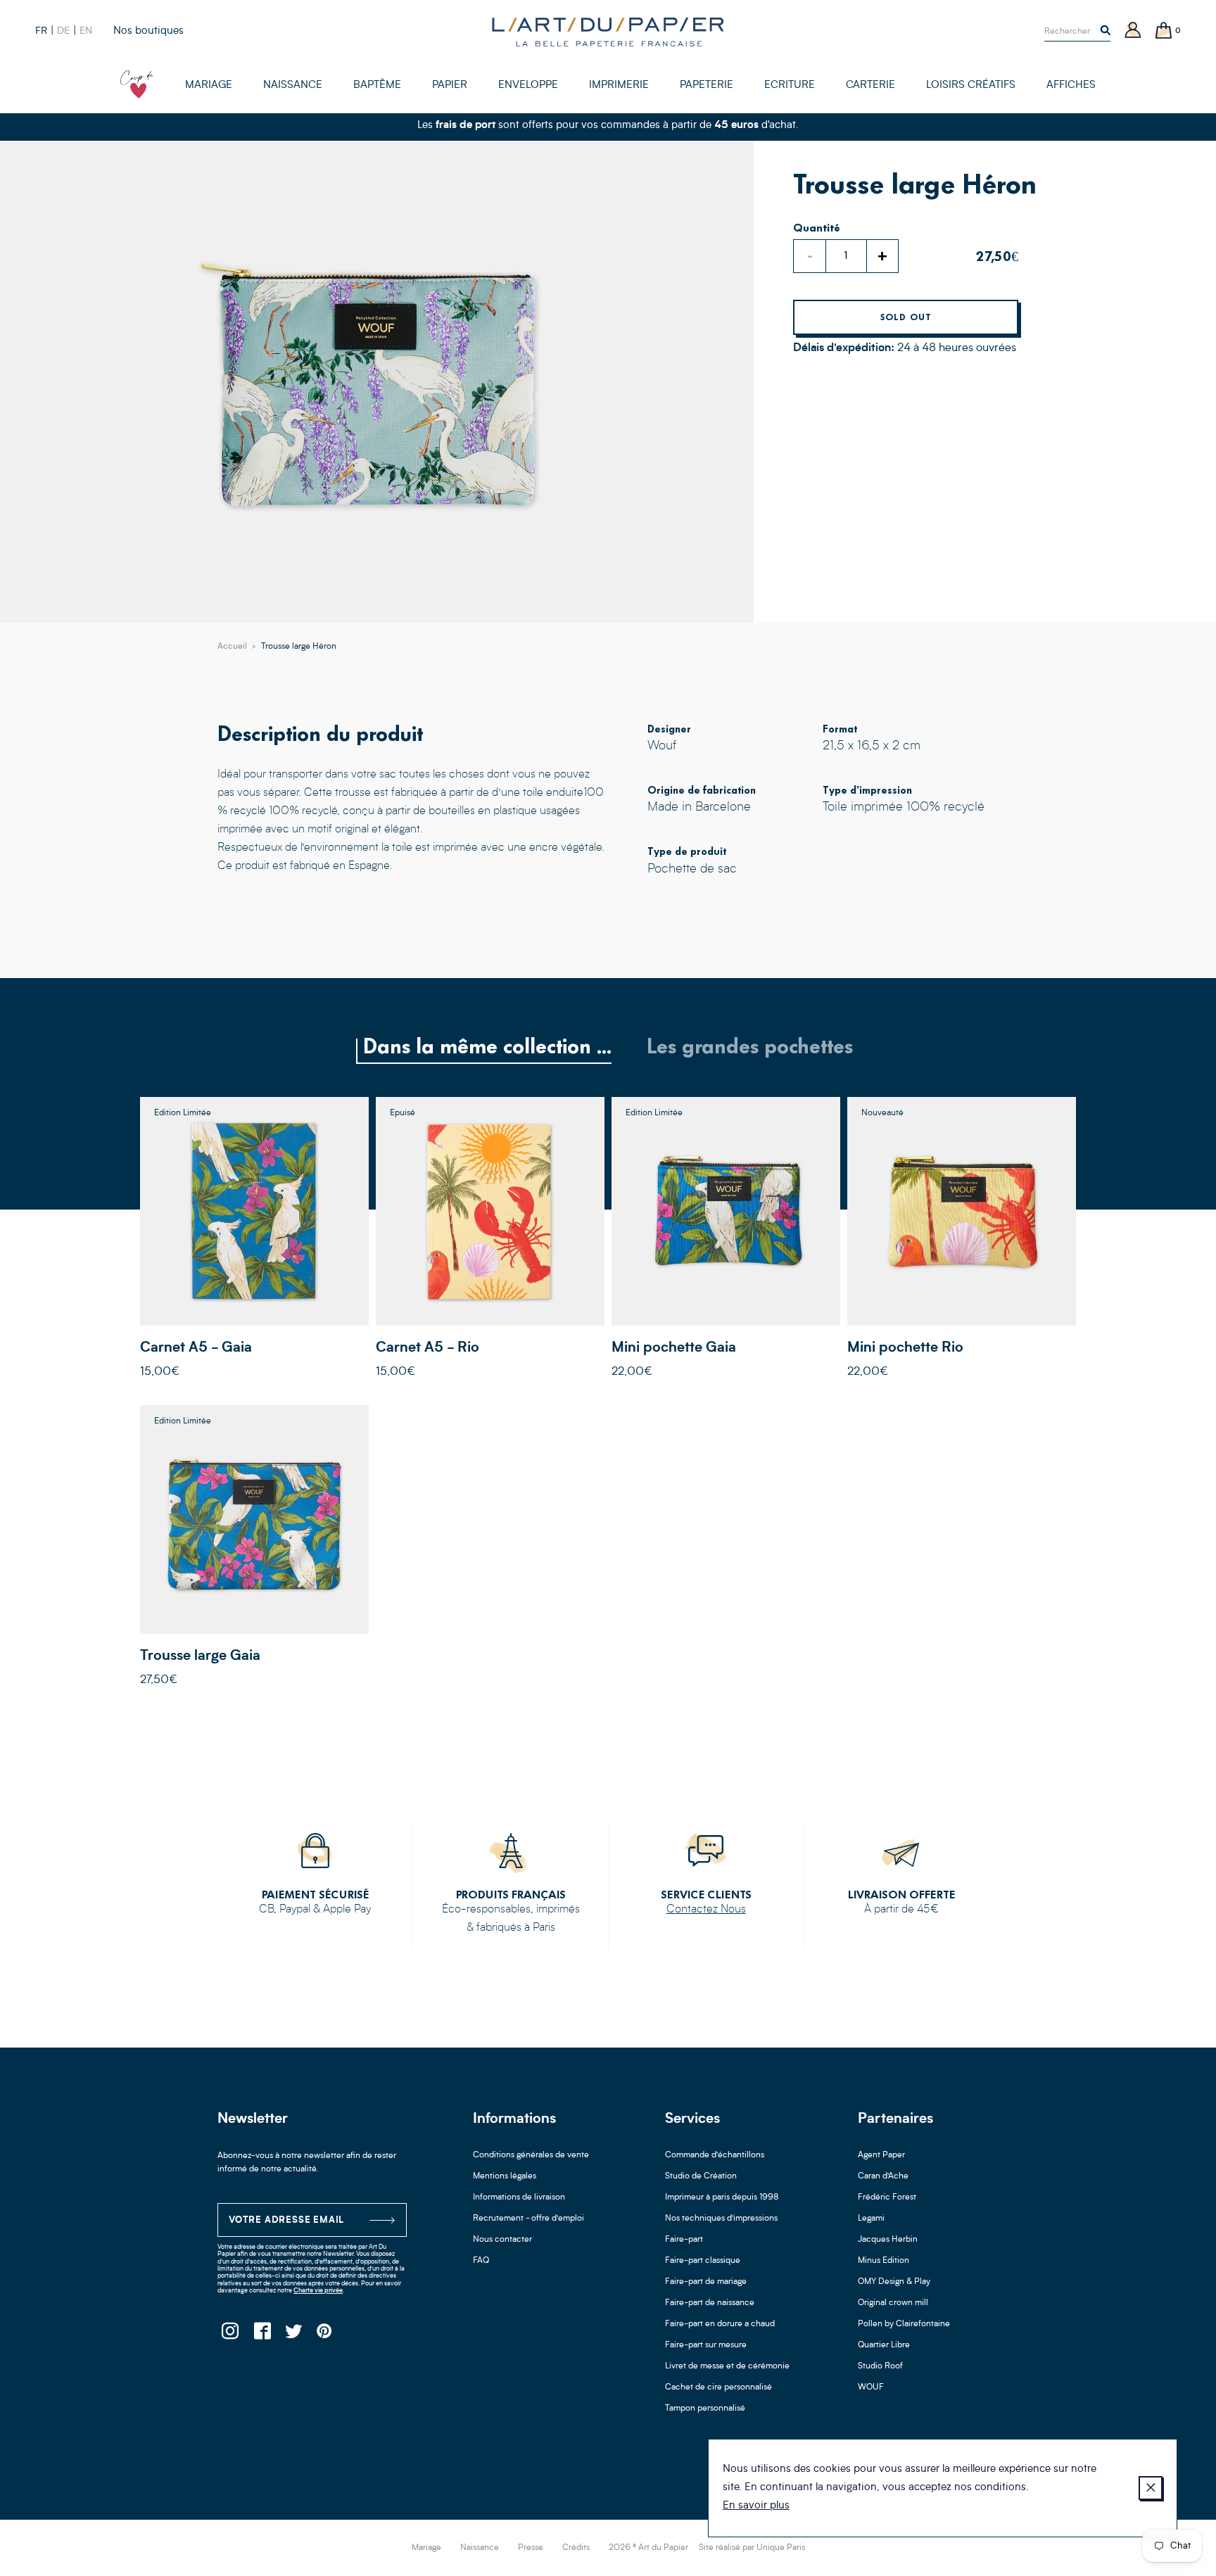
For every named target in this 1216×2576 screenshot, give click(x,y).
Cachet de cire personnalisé (718, 2387)
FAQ (481, 2261)
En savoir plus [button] (756, 2506)
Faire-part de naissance (710, 2303)
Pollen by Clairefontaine (904, 2324)
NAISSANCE (293, 85)
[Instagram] (230, 2335)
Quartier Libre (884, 2345)
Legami (871, 2219)
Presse (531, 2548)
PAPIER (450, 85)
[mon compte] (1133, 31)
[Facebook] (261, 2335)
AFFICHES (1071, 85)
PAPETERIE (707, 85)
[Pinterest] (325, 2335)
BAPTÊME (377, 85)
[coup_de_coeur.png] (137, 84)
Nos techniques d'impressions (721, 2219)
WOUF (871, 2387)
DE (63, 31)
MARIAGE (209, 85)
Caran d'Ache (883, 2176)
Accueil (232, 647)
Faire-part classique (703, 2261)
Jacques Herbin (888, 2240)
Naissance (480, 2548)
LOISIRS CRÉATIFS (971, 85)
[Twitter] (293, 2335)
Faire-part (684, 2240)
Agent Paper (881, 2155)
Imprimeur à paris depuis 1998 (722, 2197)
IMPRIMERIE (619, 85)
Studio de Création (701, 2176)
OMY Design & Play (894, 2282)
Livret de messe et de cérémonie (727, 2366)
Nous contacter (502, 2240)
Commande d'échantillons (715, 2155)
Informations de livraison (519, 2197)
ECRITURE (790, 85)
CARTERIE (870, 85)
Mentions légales (505, 2176)
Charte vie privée (318, 2291)
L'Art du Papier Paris (608, 32)
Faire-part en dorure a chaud (720, 2324)
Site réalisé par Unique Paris (752, 2548)
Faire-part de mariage (706, 2282)
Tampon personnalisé (705, 2409)
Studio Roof (880, 2366)
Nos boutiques (148, 31)
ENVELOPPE (528, 85)
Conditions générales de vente (531, 2155)
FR (41, 31)
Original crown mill (893, 2303)
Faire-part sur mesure (706, 2345)
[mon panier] (1164, 31)
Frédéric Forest (887, 2197)
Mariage (426, 2548)
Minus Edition (883, 2261)
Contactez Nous (706, 1910)
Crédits (576, 2548)
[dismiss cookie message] (1151, 2488)
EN (86, 31)
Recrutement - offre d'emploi (528, 2219)
